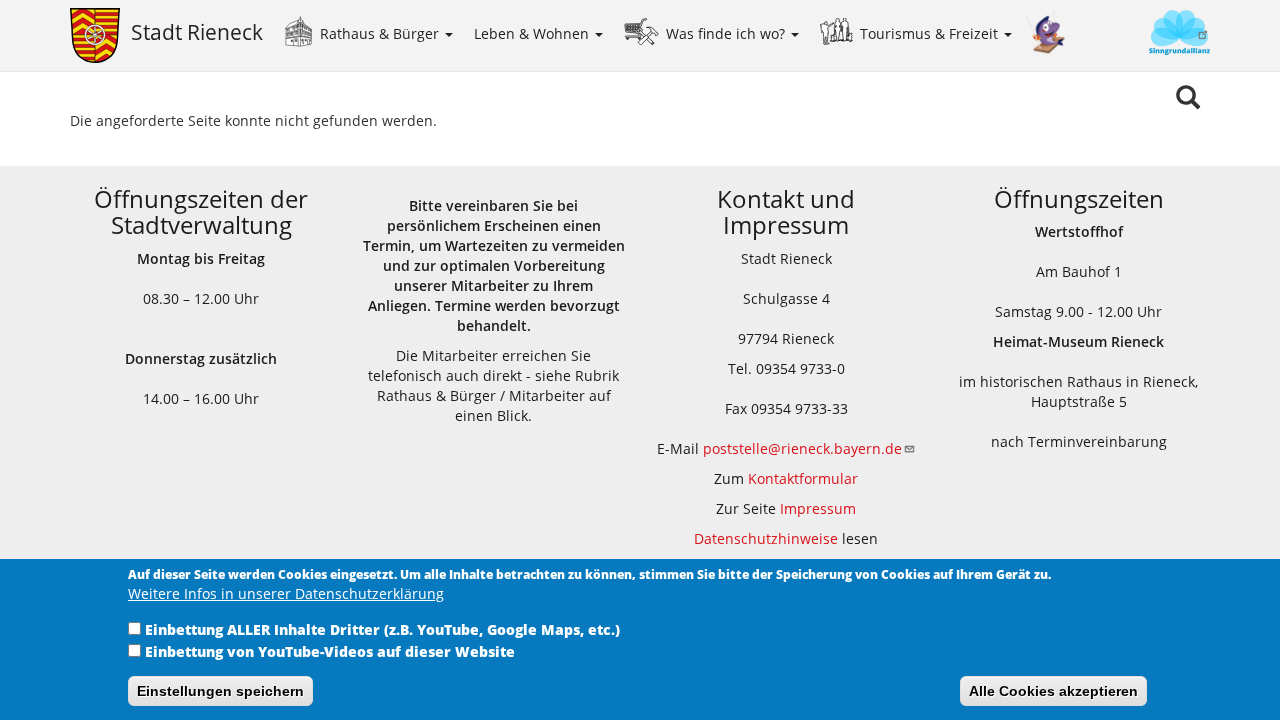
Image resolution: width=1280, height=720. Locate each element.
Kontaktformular (803, 478)
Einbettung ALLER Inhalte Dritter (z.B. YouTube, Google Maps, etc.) (382, 629)
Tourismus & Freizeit (931, 33)
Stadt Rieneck (197, 32)
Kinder (1046, 32)
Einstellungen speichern (220, 691)
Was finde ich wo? (727, 33)
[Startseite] (100, 35)
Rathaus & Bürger (381, 33)
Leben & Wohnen (533, 33)
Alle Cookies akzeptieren (1053, 691)
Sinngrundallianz (1138, 34)
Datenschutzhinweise (766, 538)
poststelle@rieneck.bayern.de (802, 448)
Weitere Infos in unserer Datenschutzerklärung (286, 593)
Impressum (818, 508)
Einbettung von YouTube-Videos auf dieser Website (330, 651)
